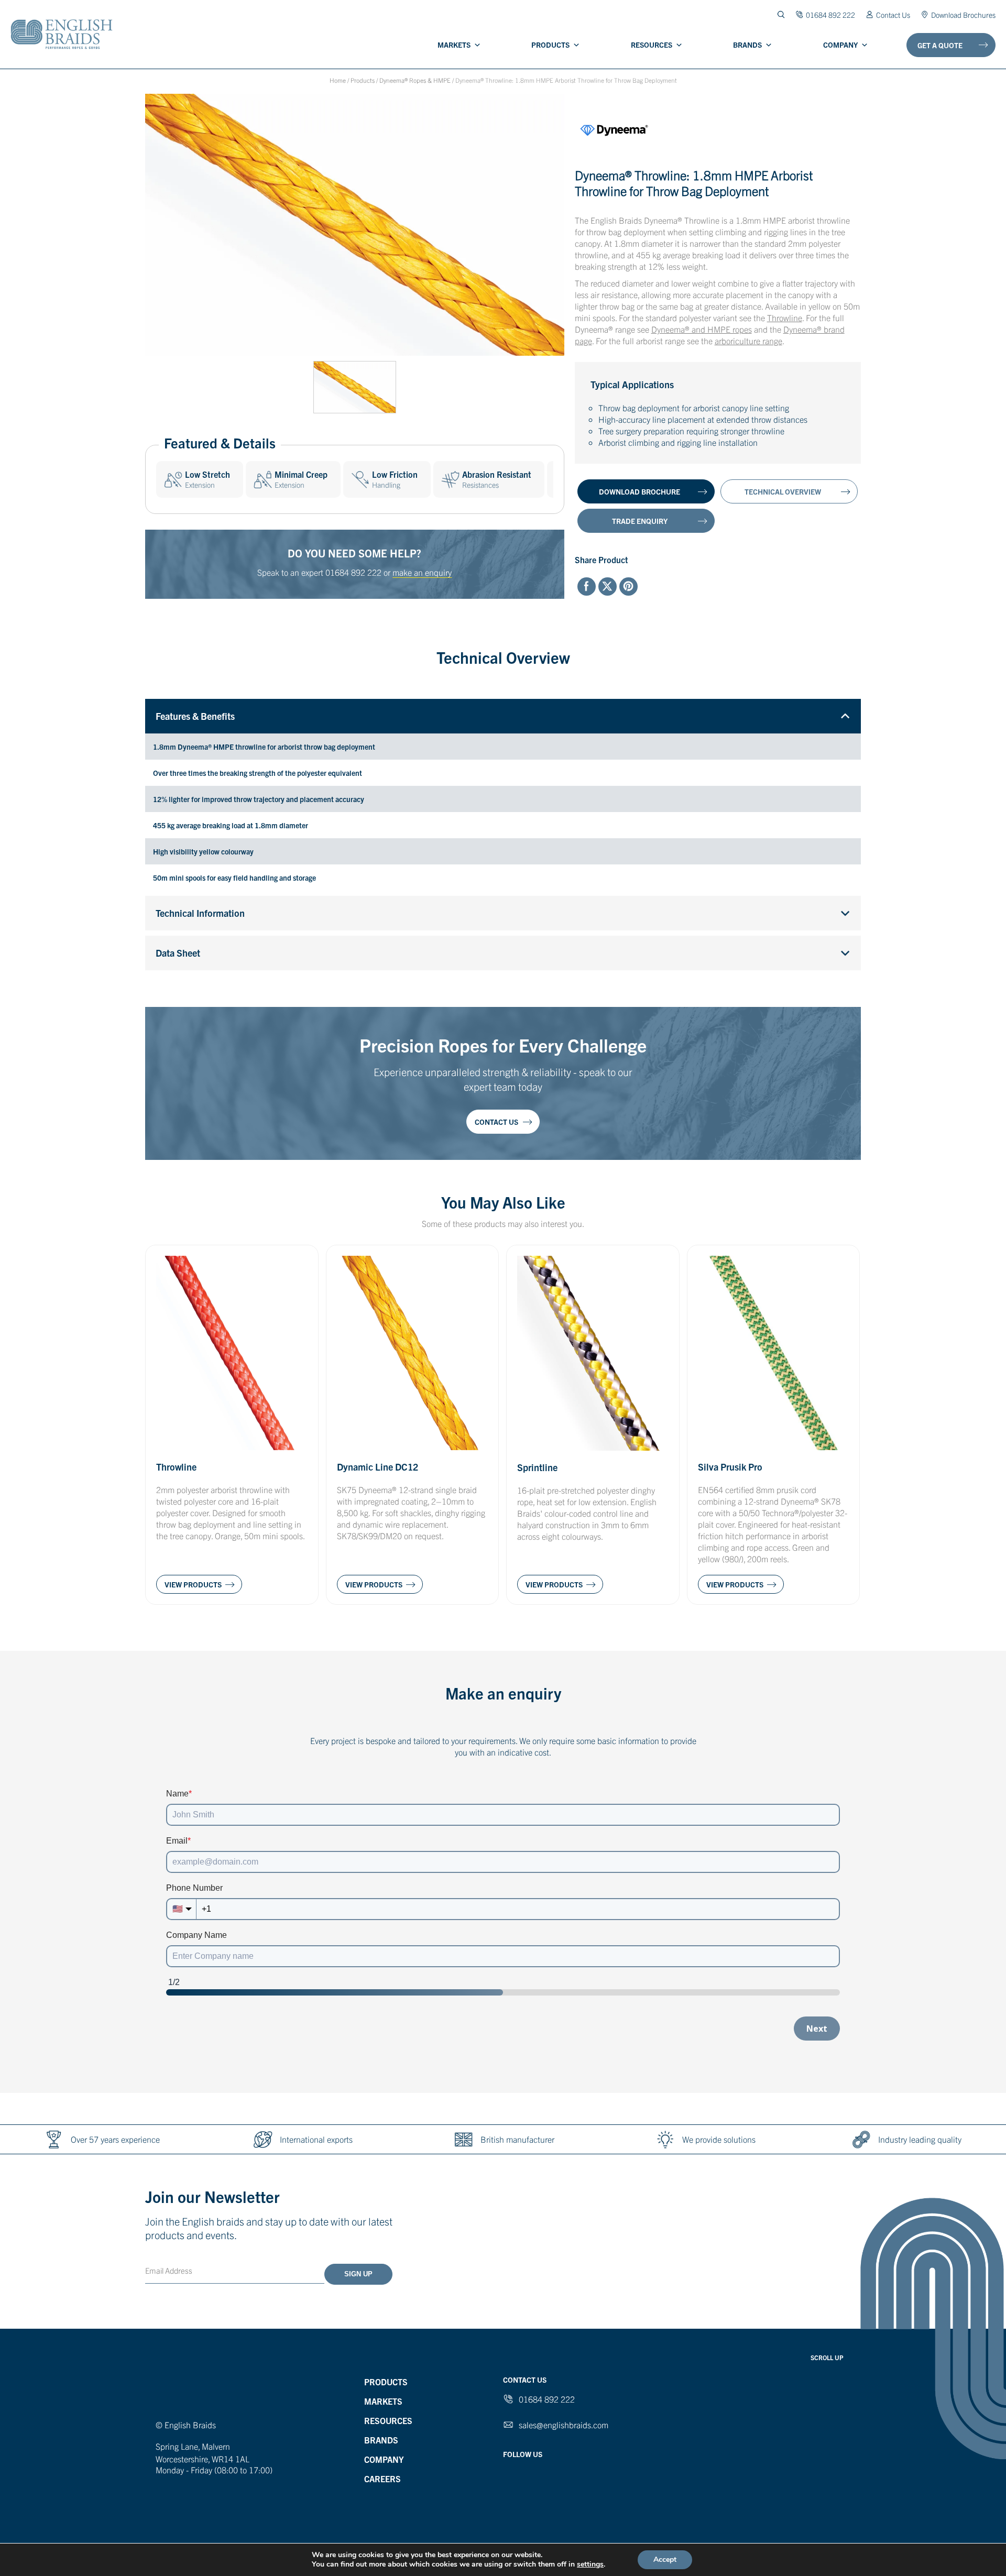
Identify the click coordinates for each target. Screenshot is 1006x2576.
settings (590, 2564)
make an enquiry (422, 572)
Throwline (785, 317)
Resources (652, 45)
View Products (193, 1584)
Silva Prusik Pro (730, 1467)
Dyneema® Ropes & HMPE (415, 80)
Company (840, 45)
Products (550, 45)
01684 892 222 (353, 572)
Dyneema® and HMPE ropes (702, 329)
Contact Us (893, 14)
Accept (665, 2559)
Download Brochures (963, 14)
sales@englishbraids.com (564, 2425)
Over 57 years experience (115, 2139)
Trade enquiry (640, 521)
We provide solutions (719, 2139)
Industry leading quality (920, 2139)
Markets (454, 45)
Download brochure (639, 491)
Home (338, 80)
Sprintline (537, 1467)
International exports (316, 2139)
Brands (747, 45)
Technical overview (783, 491)
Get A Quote (940, 45)
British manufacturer (517, 2139)
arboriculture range (748, 341)
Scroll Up (827, 2357)
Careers (382, 2479)
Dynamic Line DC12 (378, 1467)
